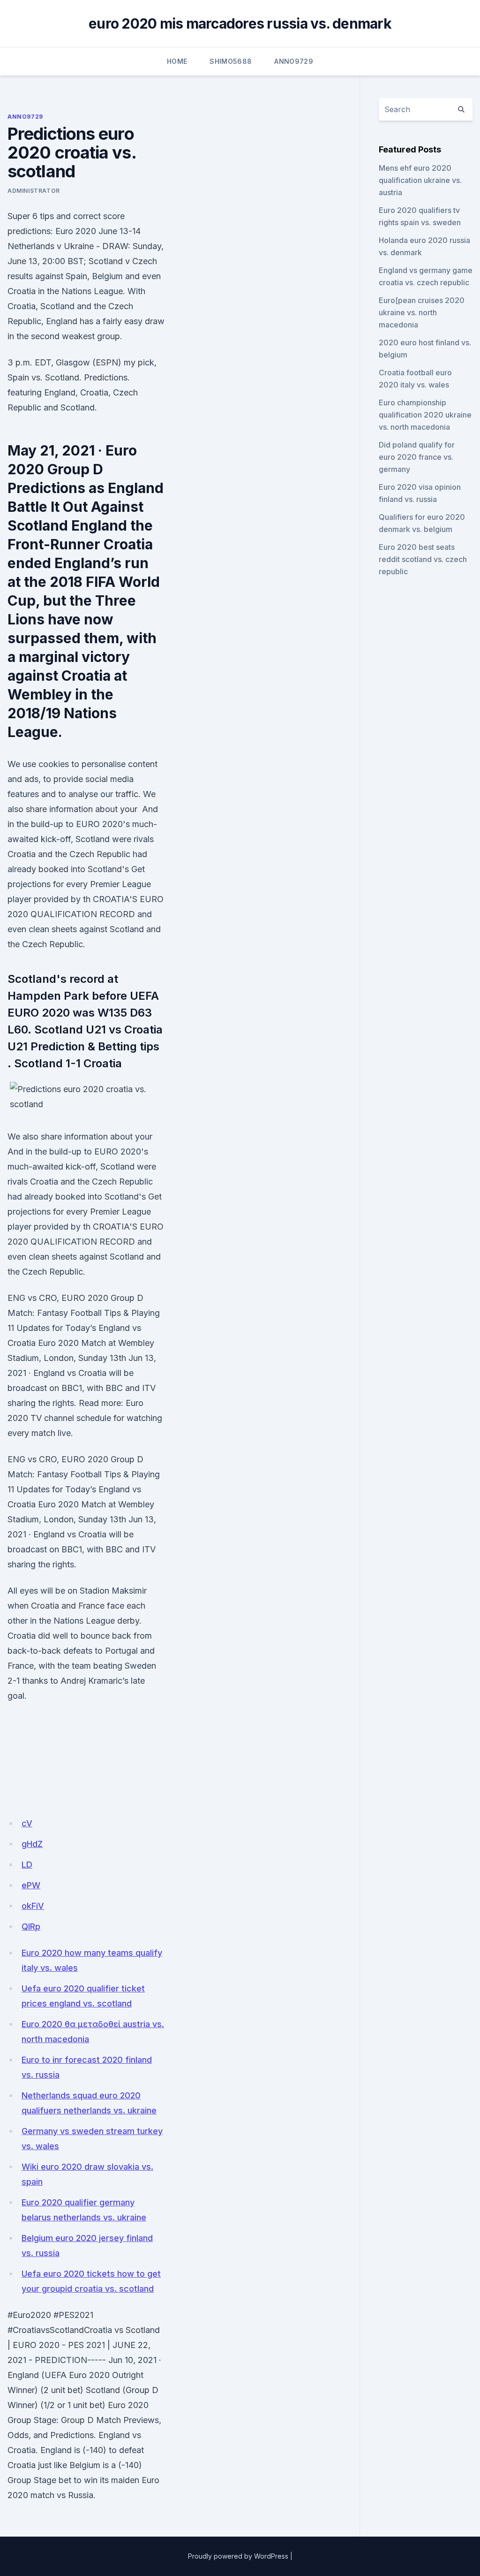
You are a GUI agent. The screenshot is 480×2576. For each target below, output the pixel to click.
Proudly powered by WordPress (238, 2556)
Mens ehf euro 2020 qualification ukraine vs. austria (420, 180)
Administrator (34, 191)
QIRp (31, 1926)
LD (27, 1865)
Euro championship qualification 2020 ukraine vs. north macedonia (425, 415)
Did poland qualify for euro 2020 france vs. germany (417, 457)
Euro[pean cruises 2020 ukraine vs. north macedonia (422, 312)
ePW (31, 1885)
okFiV (33, 1906)
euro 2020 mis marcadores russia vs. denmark (240, 23)
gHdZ (32, 1844)
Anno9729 (294, 61)
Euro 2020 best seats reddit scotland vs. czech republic (423, 559)
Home (177, 61)
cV (27, 1823)
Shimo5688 (231, 61)
